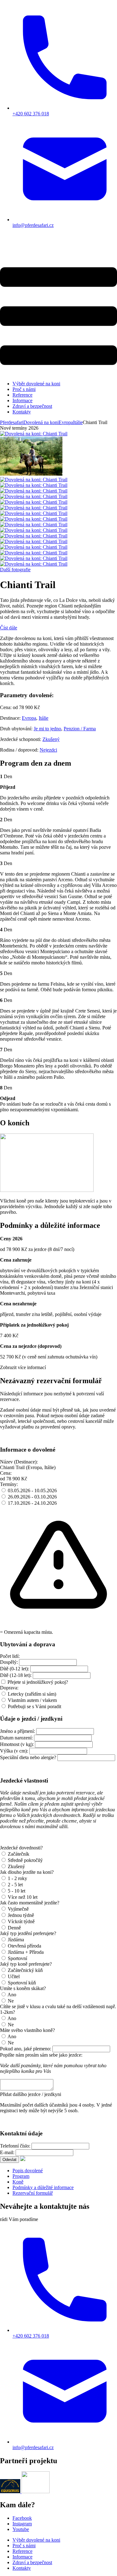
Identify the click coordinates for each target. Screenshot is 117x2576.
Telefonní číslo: (15, 2146)
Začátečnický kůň (25, 1970)
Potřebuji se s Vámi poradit (34, 1706)
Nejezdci (48, 750)
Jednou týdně (21, 1915)
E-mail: (7, 2152)
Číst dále (9, 628)
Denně (14, 1928)
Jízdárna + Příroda (26, 1952)
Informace (22, 400)
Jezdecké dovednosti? (21, 1848)
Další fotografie (15, 570)
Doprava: (9, 1688)
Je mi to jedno (47, 729)
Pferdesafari (12, 422)
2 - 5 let (15, 1885)
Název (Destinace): (19, 1462)
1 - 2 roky (17, 1878)
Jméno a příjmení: (17, 1731)
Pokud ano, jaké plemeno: (26, 2049)
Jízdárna (16, 1940)
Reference (22, 395)
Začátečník (19, 1854)
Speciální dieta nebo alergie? (28, 1757)
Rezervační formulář (33, 2193)
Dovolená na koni (41, 422)
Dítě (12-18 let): (16, 1675)
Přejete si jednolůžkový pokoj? (38, 1682)
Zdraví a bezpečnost (32, 406)
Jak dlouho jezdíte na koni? (27, 1872)
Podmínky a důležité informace (43, 2187)
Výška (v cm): (14, 1751)
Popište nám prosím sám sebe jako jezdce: (41, 2055)
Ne (11, 2001)
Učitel (14, 1976)
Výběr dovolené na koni (36, 384)
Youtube (21, 2529)
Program (21, 2176)
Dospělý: (9, 1662)
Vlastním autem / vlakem (32, 1700)
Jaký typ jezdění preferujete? (28, 1933)
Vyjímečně (18, 1909)
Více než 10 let (23, 1897)
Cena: (6, 1473)
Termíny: (9, 1484)
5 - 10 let (17, 1891)
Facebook (22, 2518)
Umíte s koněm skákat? (23, 1988)
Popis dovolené (28, 2171)
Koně (18, 2182)
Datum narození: (16, 1738)
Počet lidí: (10, 1656)
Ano (12, 1995)
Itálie (44, 718)
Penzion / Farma (80, 729)
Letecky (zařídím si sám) (32, 1694)
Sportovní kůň (22, 1983)
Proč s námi (24, 389)
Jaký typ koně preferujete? (26, 1964)
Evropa (29, 718)
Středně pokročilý (25, 1860)
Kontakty (22, 412)
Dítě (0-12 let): (15, 1669)
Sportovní (17, 1958)
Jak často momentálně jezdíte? (30, 1903)
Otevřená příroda (24, 1946)
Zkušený (51, 739)
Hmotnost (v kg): (17, 1744)
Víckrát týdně (21, 1921)
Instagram (22, 2524)
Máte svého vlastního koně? (27, 2030)
